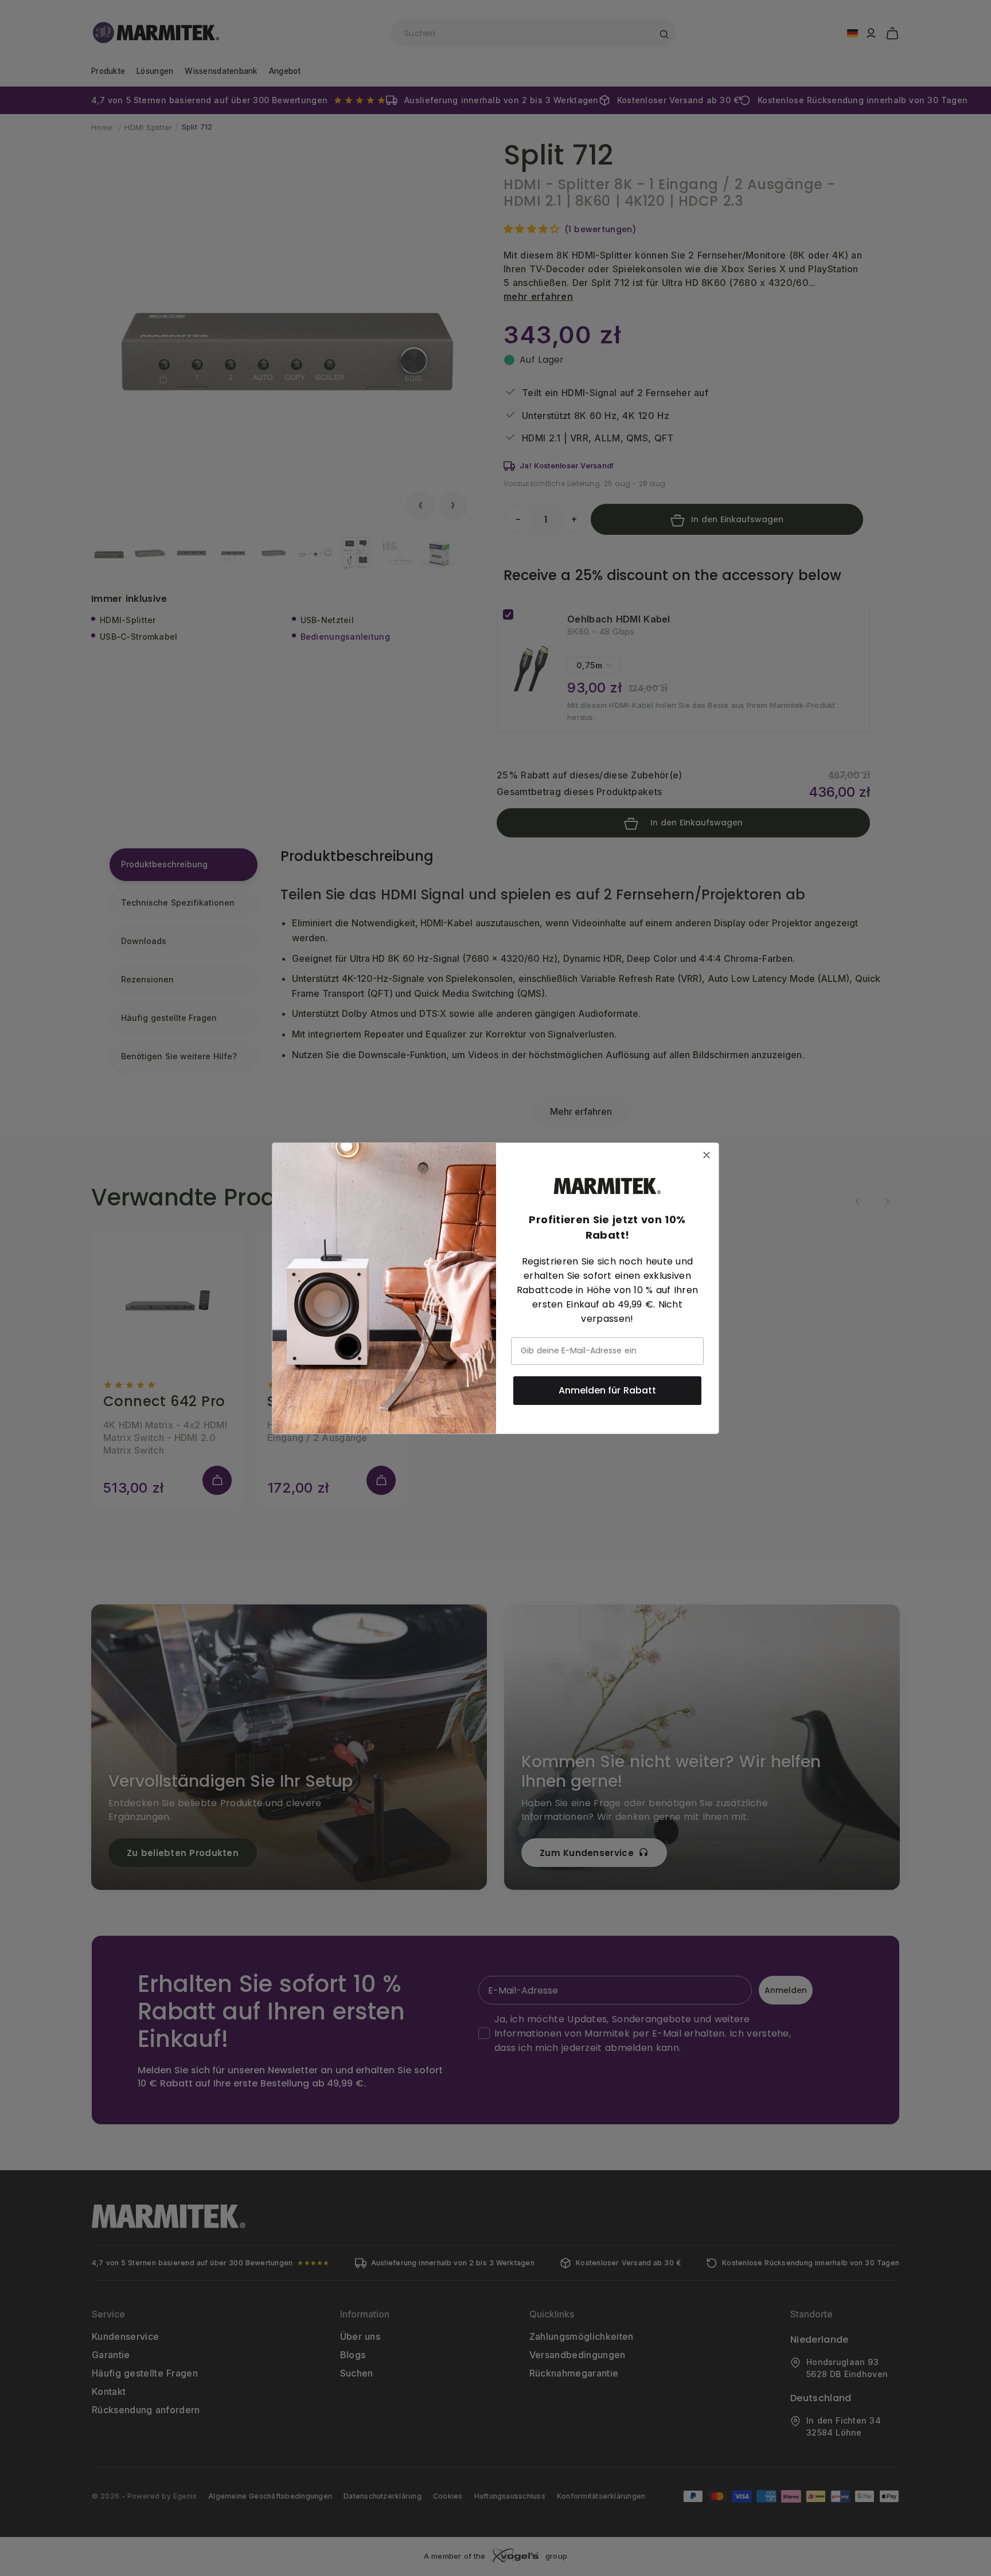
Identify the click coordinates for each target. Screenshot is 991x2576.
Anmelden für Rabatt (608, 1390)
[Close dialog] (707, 1155)
